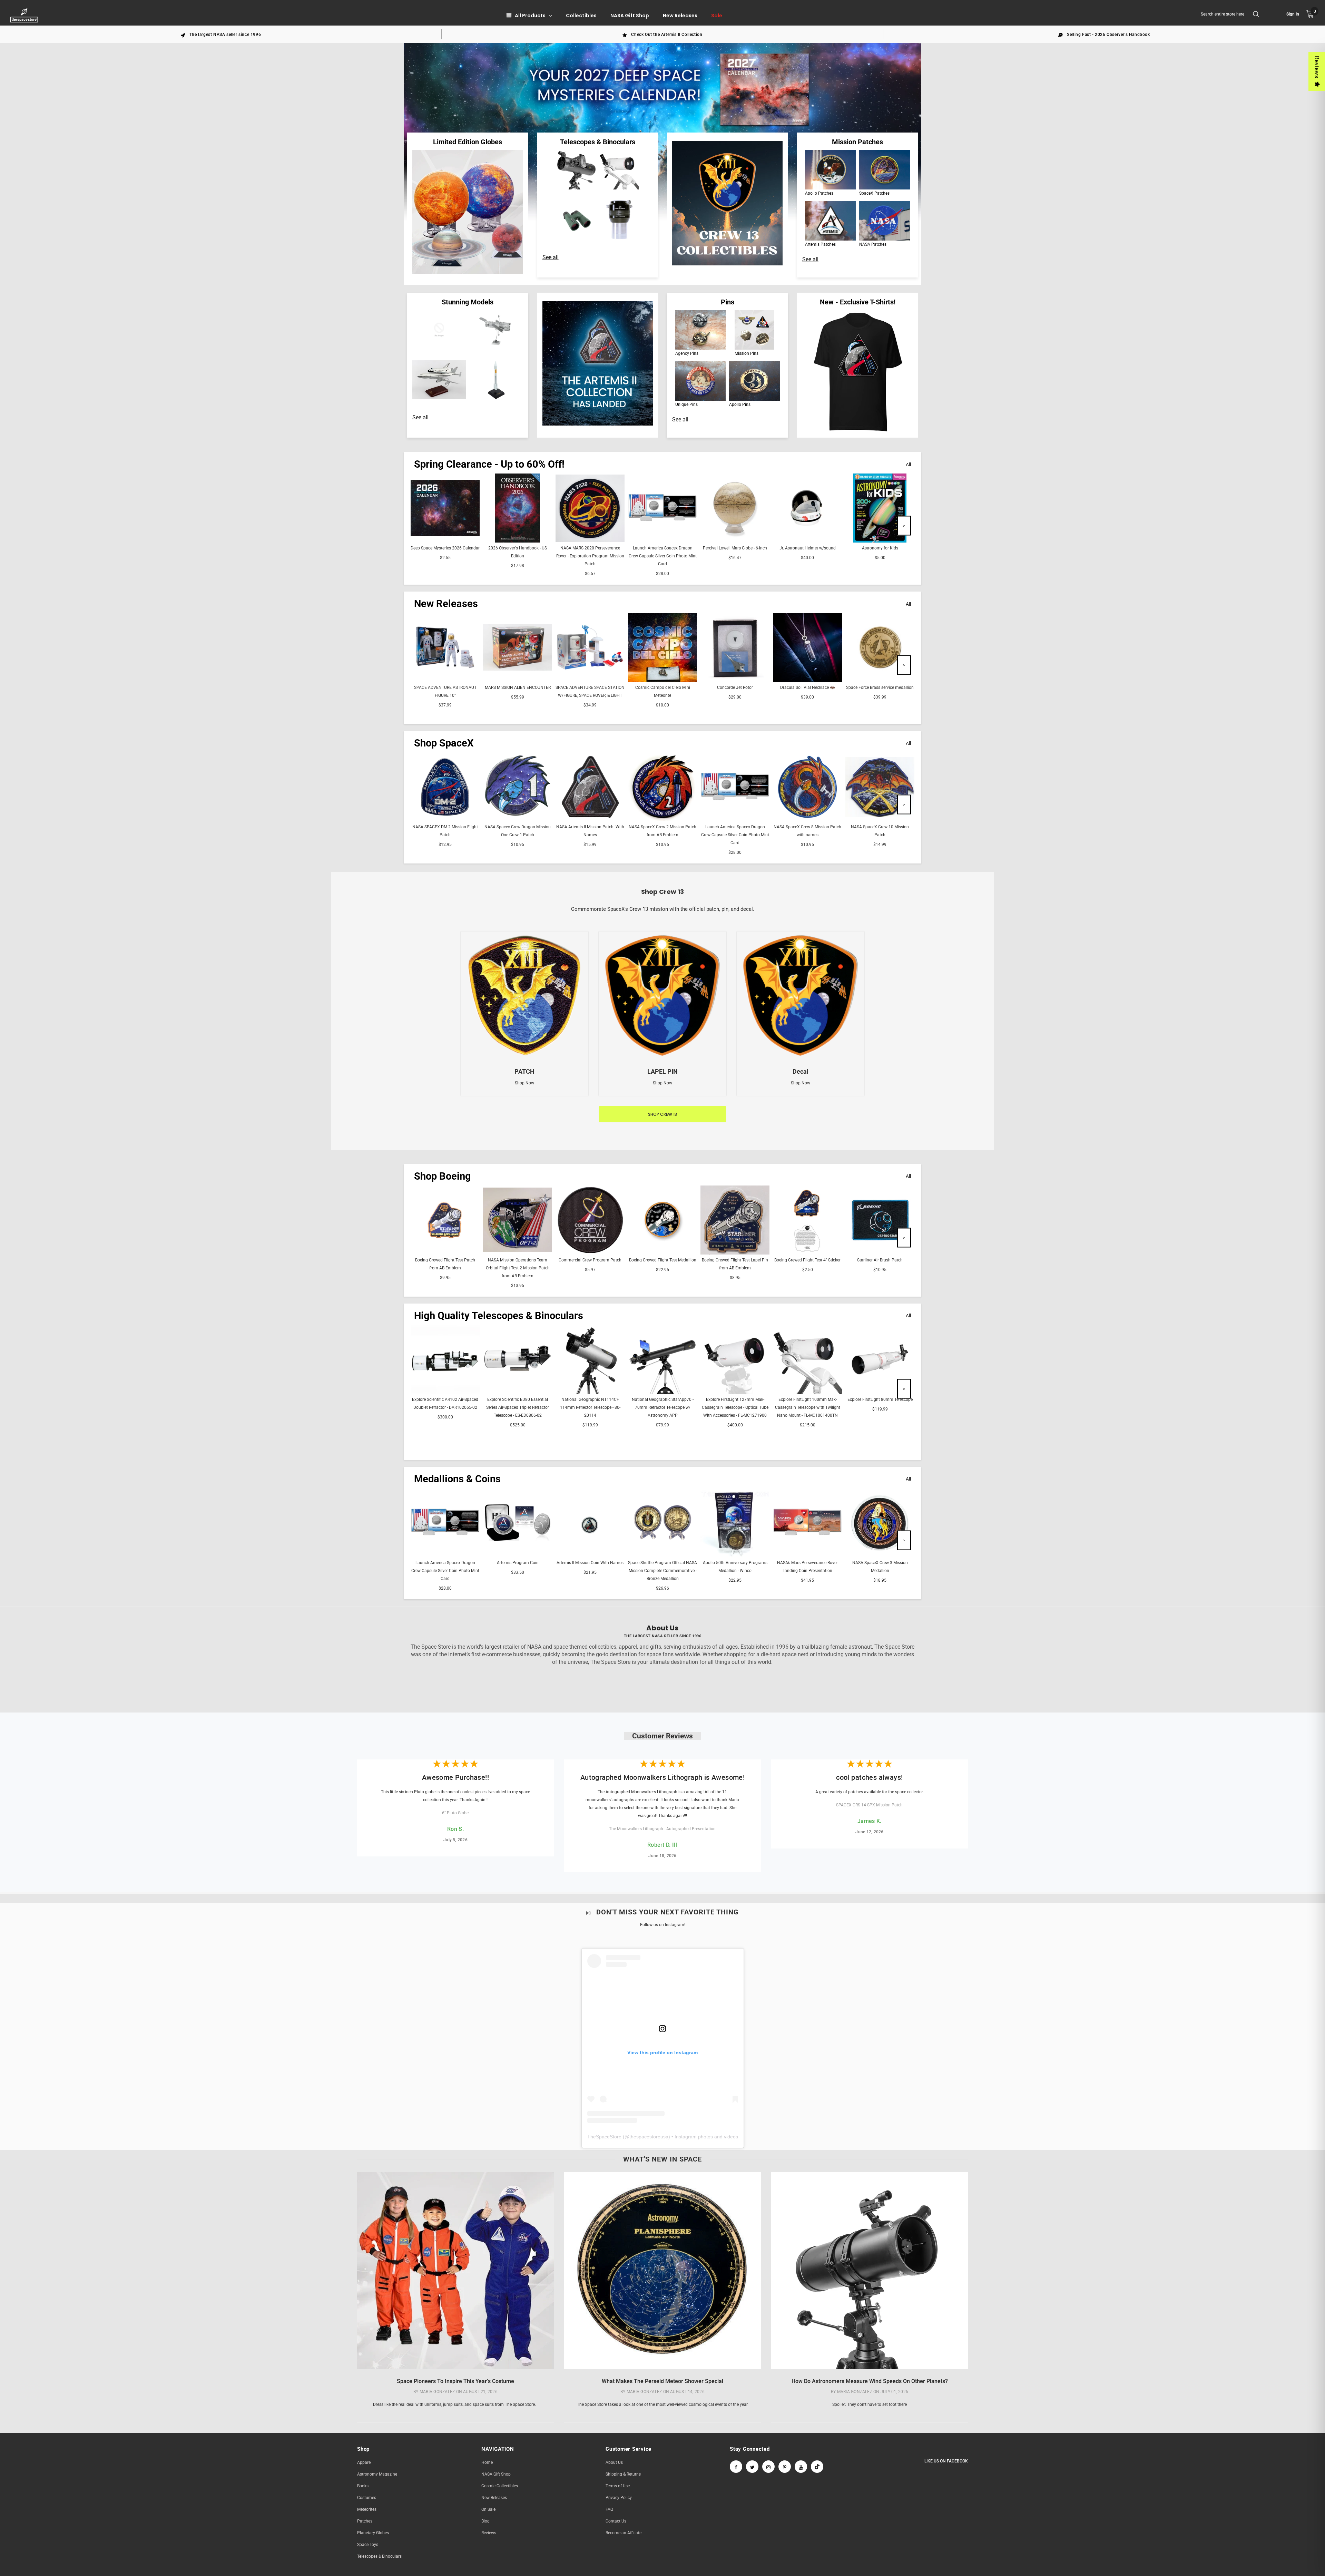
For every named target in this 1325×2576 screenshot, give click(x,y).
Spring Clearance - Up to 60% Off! (489, 464)
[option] (221, 34)
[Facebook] (736, 2467)
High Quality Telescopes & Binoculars (499, 1316)
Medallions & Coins (457, 1479)
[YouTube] (801, 2467)
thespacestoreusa (649, 2137)
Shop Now (524, 1083)
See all (551, 257)
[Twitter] (752, 2467)
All (908, 465)
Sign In (1293, 14)
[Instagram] (768, 2467)
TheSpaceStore (604, 2137)
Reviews (1317, 67)
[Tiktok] (817, 2467)
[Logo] (25, 15)
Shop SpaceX (444, 743)
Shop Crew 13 (662, 1114)
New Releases (446, 604)
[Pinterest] (785, 2467)
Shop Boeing (443, 1176)
